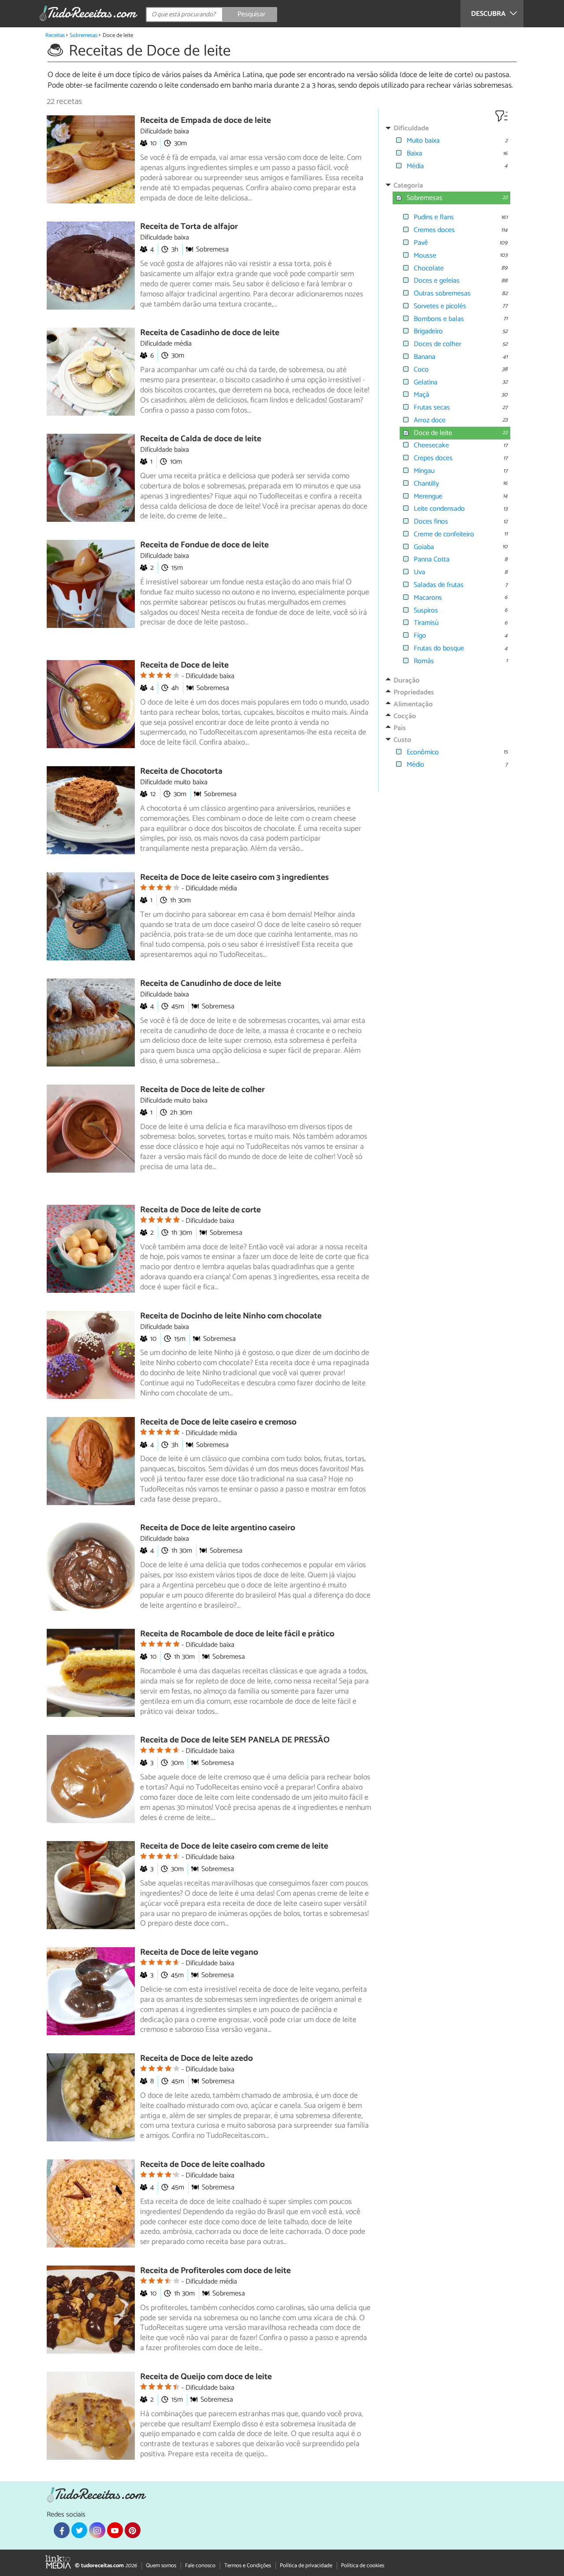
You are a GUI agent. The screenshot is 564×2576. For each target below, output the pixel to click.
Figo (420, 636)
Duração (406, 681)
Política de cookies (363, 2566)
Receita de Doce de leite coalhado (202, 2165)
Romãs (424, 661)
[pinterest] (133, 2530)
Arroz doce (430, 420)
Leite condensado (439, 509)
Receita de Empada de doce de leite (206, 120)
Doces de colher (438, 344)
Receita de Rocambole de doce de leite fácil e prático (237, 1634)
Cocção (405, 716)
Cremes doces (434, 230)
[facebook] (62, 2530)
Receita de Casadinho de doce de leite (210, 333)
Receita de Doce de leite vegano (199, 1952)
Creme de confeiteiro (444, 534)
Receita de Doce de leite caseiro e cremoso (218, 1422)
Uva (419, 572)
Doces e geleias (437, 281)
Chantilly (426, 484)
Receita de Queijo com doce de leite (206, 2377)
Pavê (421, 243)
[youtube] (115, 2530)
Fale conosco (200, 2566)
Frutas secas (432, 408)
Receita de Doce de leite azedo (197, 2058)
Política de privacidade (306, 2566)
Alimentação (413, 704)
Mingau (424, 471)
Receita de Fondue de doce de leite (204, 545)
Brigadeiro (428, 331)
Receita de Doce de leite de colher (202, 1090)
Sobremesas (83, 35)
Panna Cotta (432, 559)
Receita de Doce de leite (184, 665)
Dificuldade (411, 128)
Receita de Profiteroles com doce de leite (215, 2271)
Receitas (55, 35)
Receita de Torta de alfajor (189, 227)
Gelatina (426, 382)
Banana (425, 357)
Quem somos (161, 2566)
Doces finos (431, 522)
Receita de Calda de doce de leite (201, 439)
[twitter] (79, 2530)
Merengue (428, 496)
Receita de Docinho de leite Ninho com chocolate (231, 1316)
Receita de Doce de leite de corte (200, 1210)
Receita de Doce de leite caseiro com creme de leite (234, 1846)
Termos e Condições (248, 2566)
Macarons (428, 598)
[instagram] (97, 2530)
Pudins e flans (434, 217)
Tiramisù (426, 623)
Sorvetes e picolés (440, 306)
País (400, 728)
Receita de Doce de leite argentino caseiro (218, 1528)
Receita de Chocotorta (181, 771)
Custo (402, 740)
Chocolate (429, 268)
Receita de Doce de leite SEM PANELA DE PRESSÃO (235, 1740)
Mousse (425, 256)
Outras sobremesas (442, 293)
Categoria (408, 186)
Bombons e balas (439, 319)
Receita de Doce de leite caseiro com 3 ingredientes (234, 877)
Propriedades (414, 692)
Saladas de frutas (439, 585)
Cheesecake (431, 445)
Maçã (421, 395)
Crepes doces (433, 458)
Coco (421, 370)
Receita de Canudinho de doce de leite (211, 984)
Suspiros (426, 611)
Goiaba (424, 547)
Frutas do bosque (439, 648)
